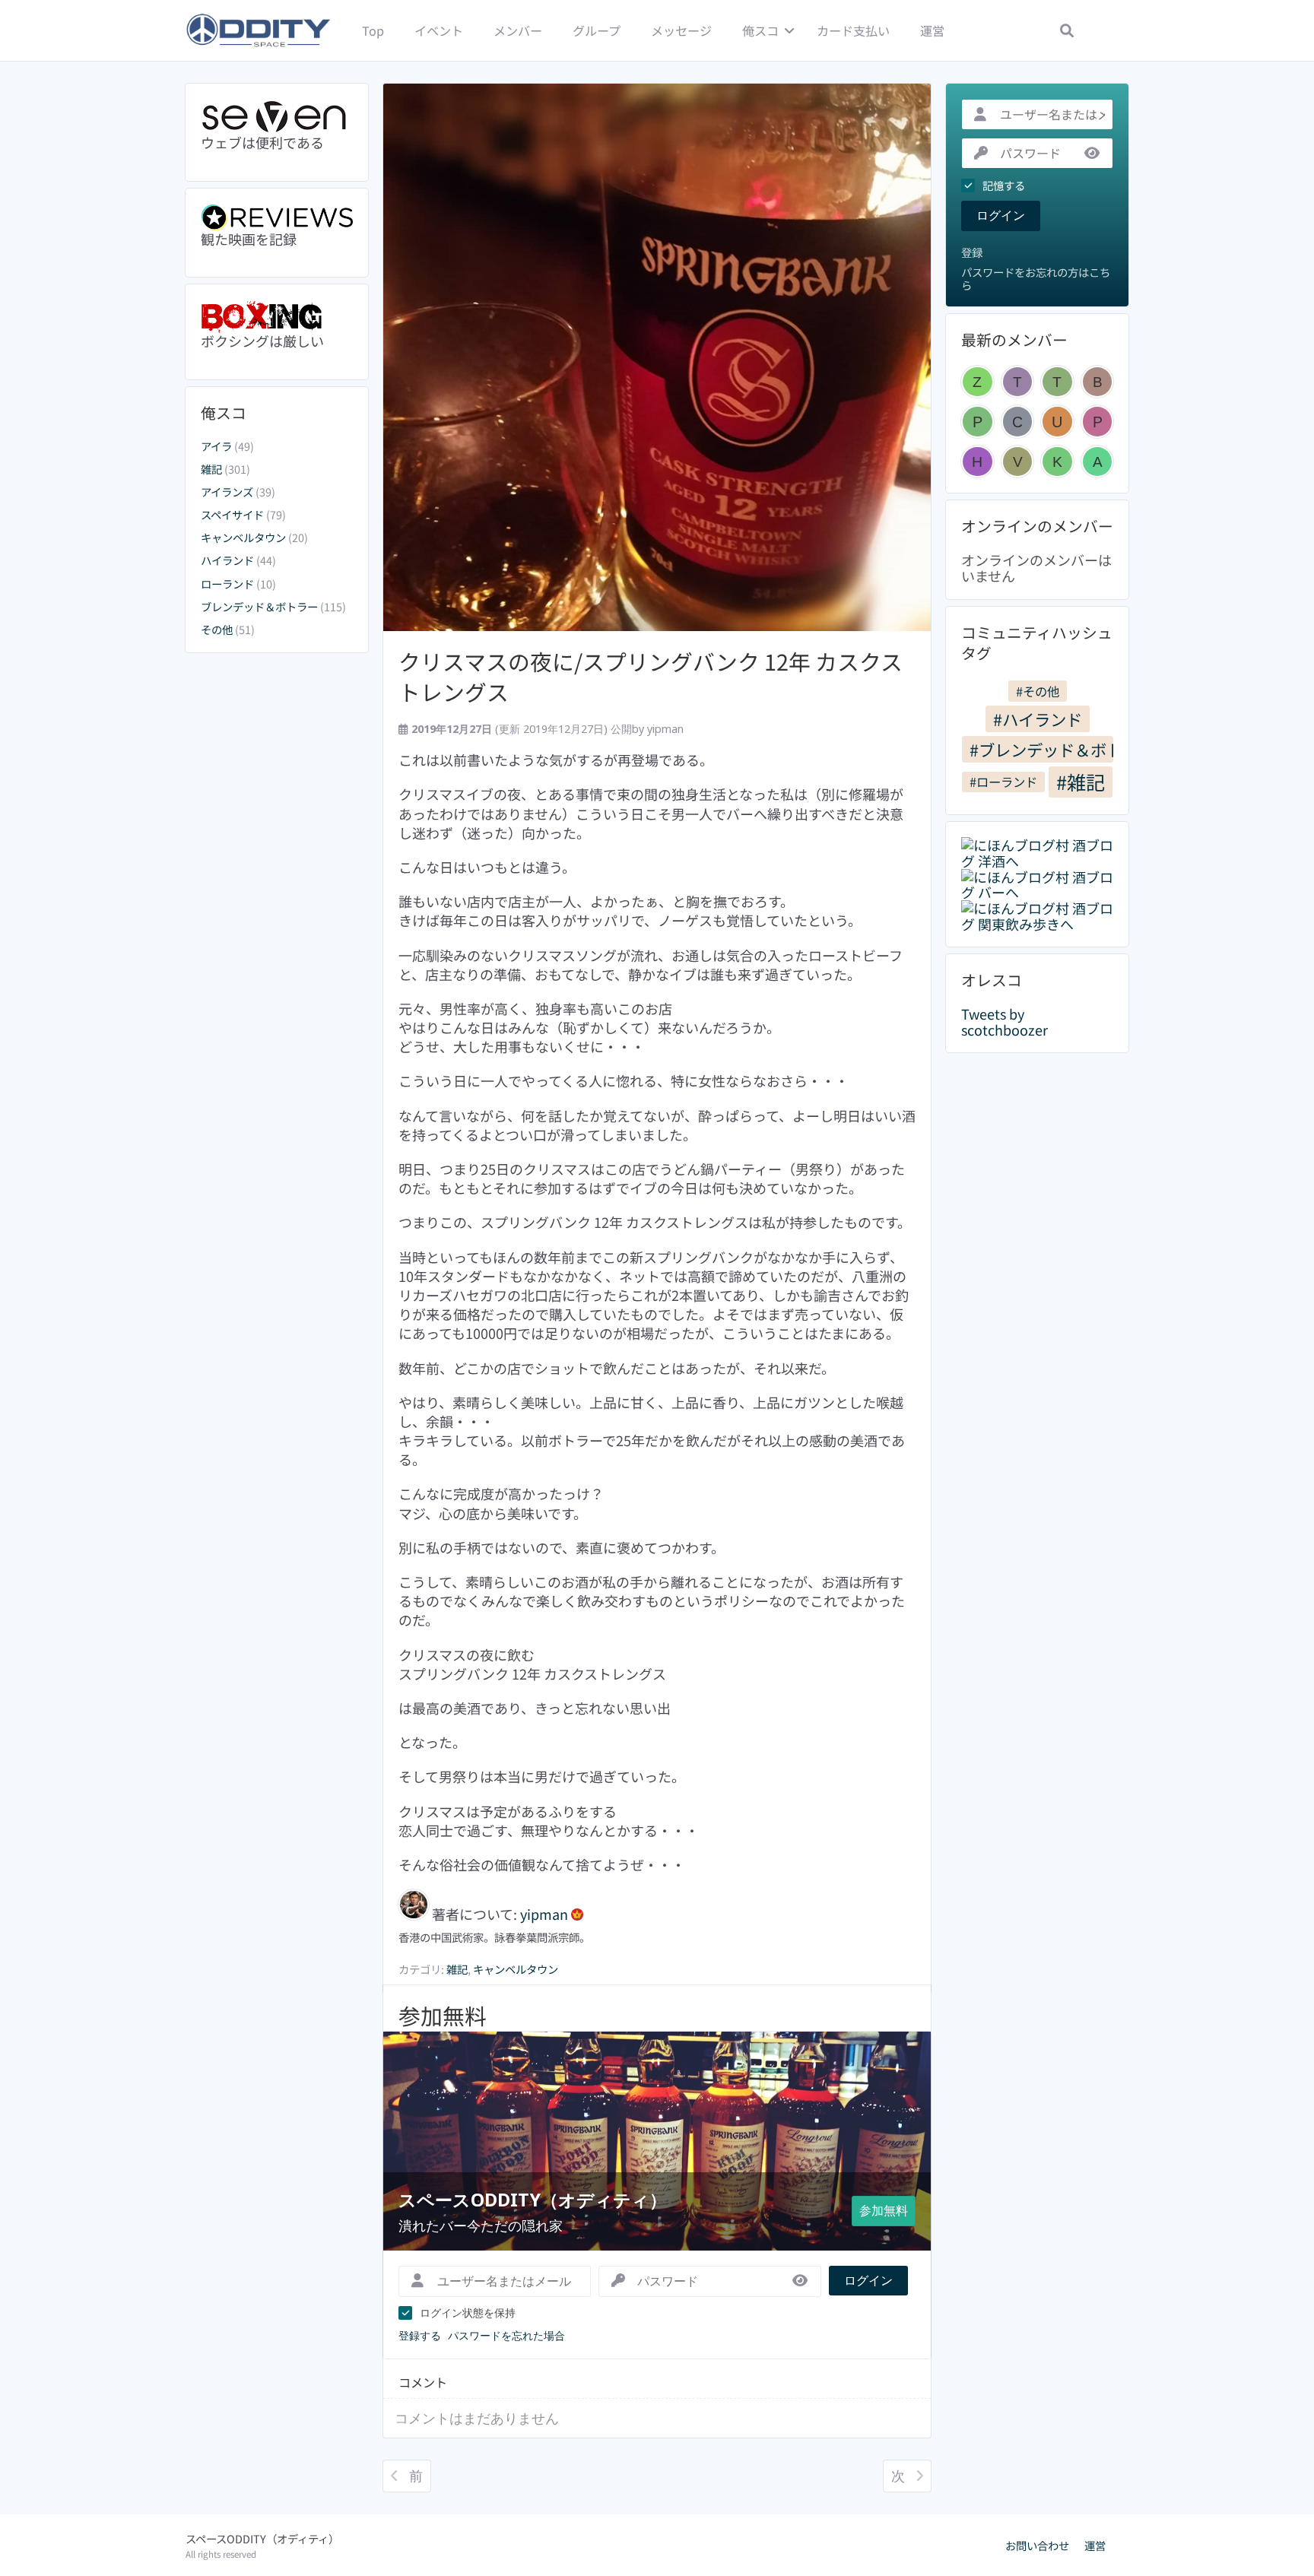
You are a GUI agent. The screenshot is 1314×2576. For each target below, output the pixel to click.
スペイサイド (232, 514)
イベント (439, 30)
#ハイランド (1038, 719)
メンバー (518, 30)
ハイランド (227, 560)
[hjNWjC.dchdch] (978, 462)
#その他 (1038, 691)
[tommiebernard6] (1018, 382)
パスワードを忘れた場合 (506, 2335)
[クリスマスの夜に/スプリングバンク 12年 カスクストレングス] (657, 357)
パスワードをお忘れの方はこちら (1036, 279)
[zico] (978, 382)
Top (373, 30)
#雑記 (1081, 782)
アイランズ (227, 492)
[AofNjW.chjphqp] (1098, 462)
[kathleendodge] (1057, 462)
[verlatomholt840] (1018, 462)
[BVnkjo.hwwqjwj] (1098, 382)
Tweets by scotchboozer (1005, 1022)
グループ (597, 30)
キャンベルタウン (243, 537)
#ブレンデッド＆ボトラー (1041, 749)
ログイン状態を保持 (468, 2313)
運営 (932, 30)
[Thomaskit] (1057, 382)
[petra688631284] (1098, 422)
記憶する (1004, 186)
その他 (217, 629)
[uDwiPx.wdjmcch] (1057, 422)
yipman (665, 729)
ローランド (227, 584)
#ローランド (1003, 782)
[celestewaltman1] (1018, 422)
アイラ (216, 446)
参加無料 (884, 2210)
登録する (420, 2335)
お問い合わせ (1037, 2546)
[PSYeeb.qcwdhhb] (978, 422)
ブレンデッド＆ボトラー (259, 606)
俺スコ (760, 30)
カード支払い (853, 30)
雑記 (211, 469)
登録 (972, 253)
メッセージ (681, 30)
